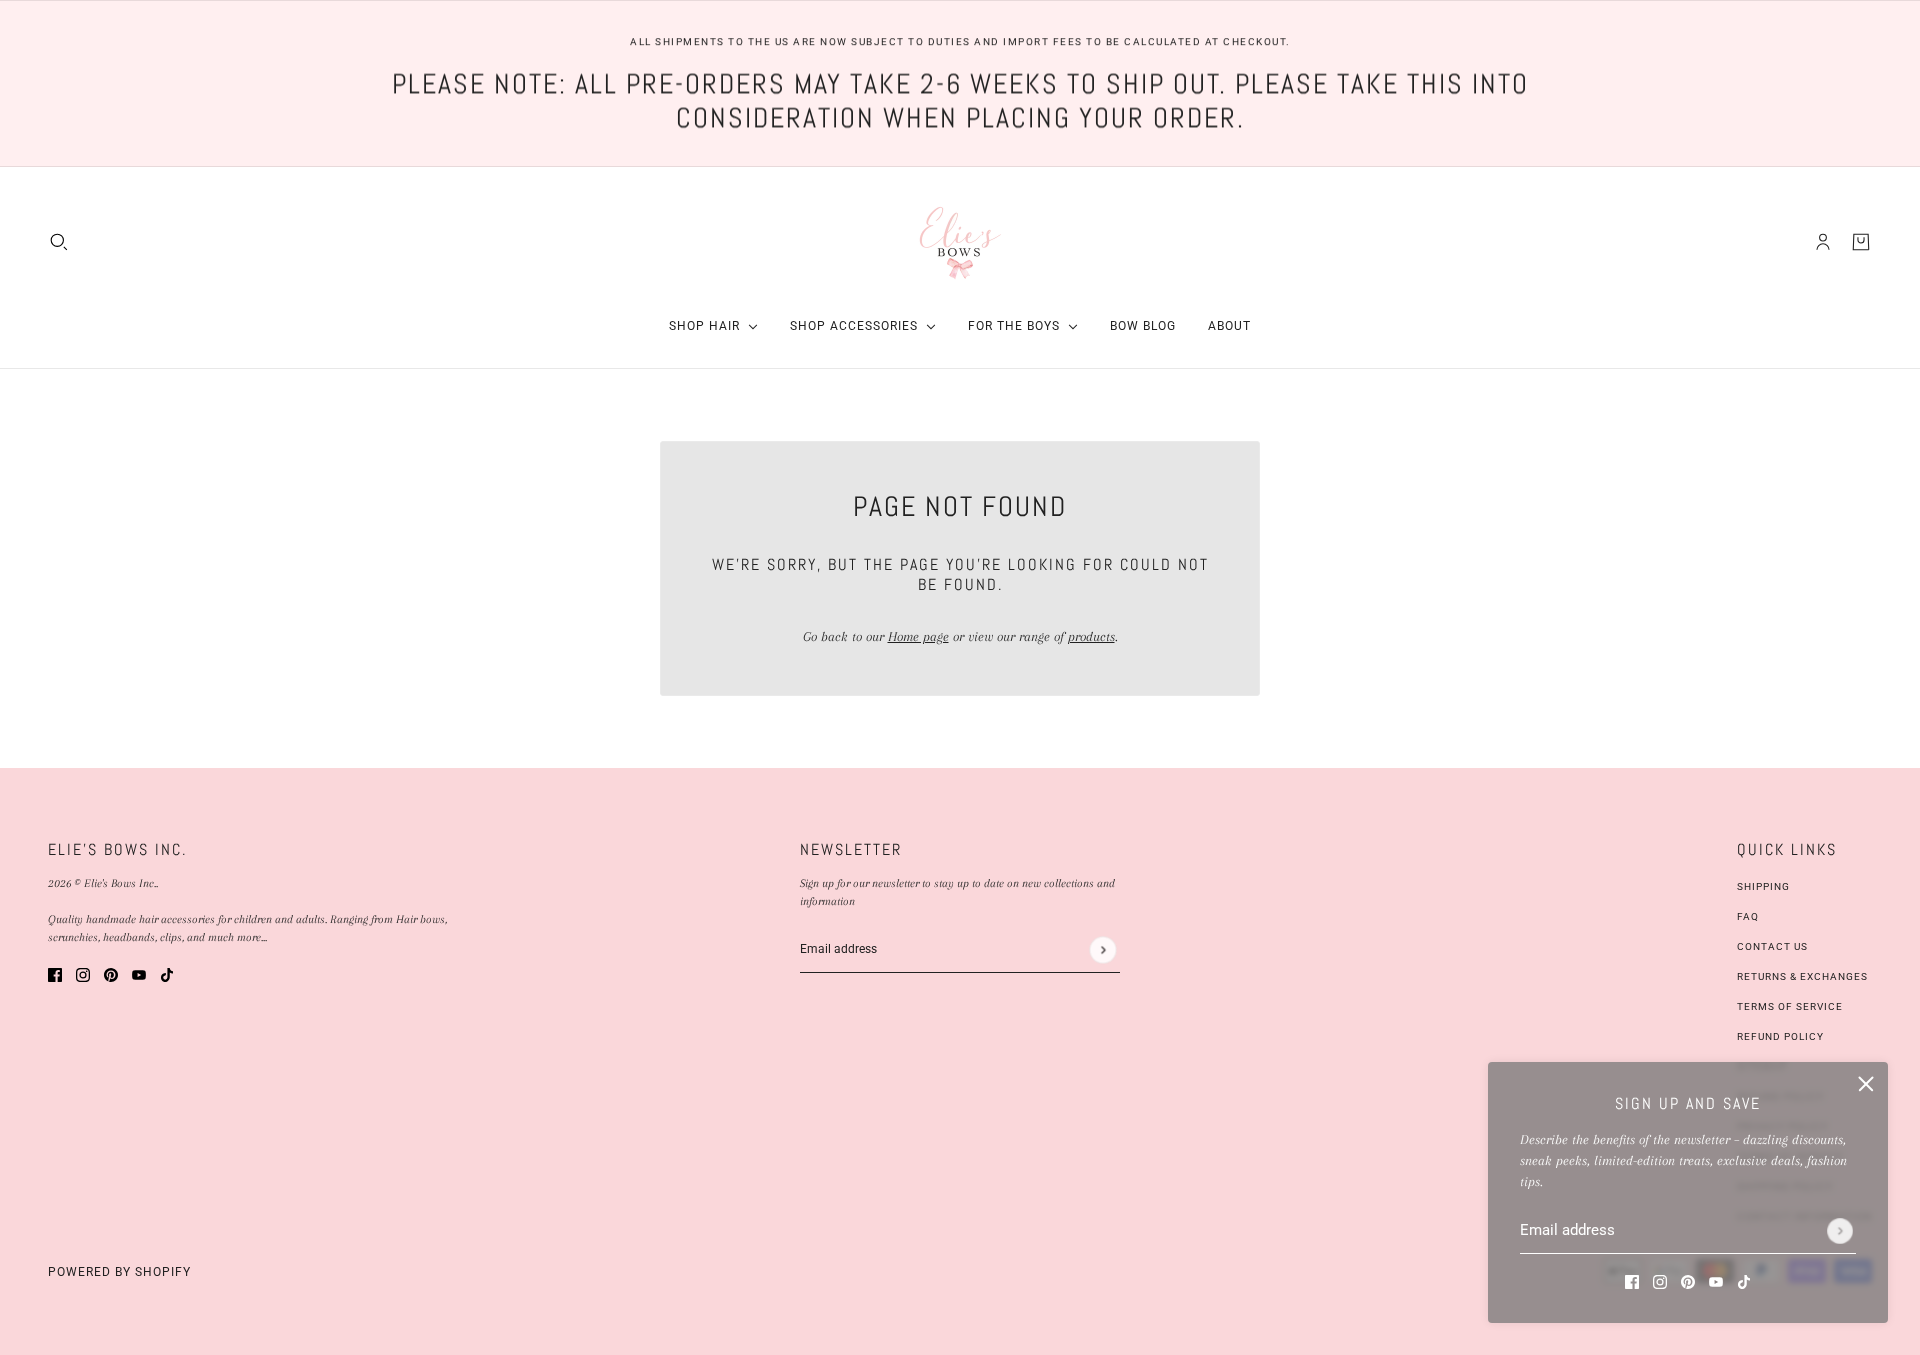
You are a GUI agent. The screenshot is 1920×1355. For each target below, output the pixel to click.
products (1091, 636)
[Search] (59, 241)
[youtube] (1716, 1280)
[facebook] (1632, 1280)
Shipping (1763, 886)
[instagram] (1660, 1280)
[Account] (1823, 241)
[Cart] (1861, 241)
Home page (918, 636)
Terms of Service (1790, 1006)
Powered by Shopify (119, 1272)
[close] (1866, 1084)
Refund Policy (1780, 1036)
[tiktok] (1744, 1280)
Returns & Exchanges (1802, 976)
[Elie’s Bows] (960, 241)
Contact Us (1772, 946)
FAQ (1748, 916)
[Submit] (1840, 1231)
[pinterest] (1688, 1280)
